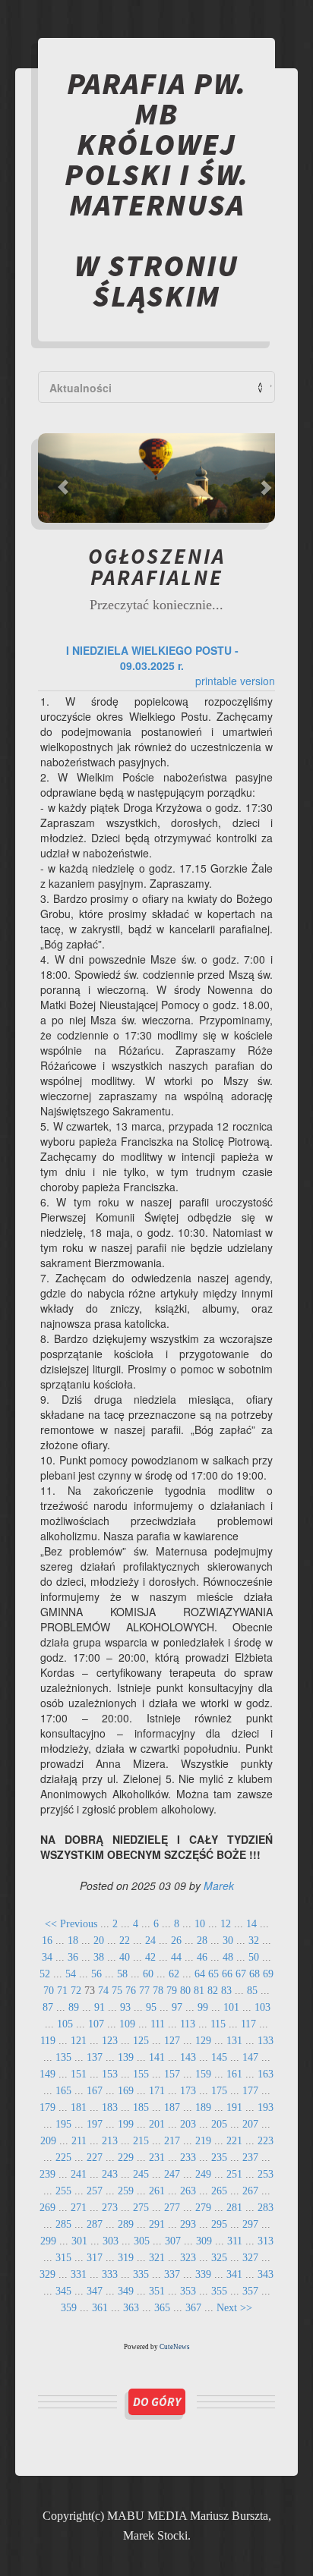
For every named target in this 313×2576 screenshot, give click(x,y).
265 (219, 2191)
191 (234, 2107)
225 (63, 2158)
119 (48, 2041)
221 (234, 2141)
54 (71, 1974)
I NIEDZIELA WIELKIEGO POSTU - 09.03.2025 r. (152, 658)
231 (157, 2158)
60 (148, 1974)
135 (63, 2057)
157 (172, 2074)
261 (157, 2191)
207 (250, 2124)
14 (251, 1924)
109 (127, 2024)
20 (99, 1941)
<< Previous (71, 1924)
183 (110, 2107)
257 (95, 2191)
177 (250, 2091)
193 (266, 2107)
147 (250, 2057)
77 (144, 1991)
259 (126, 2191)
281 (234, 2208)
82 (213, 1991)
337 (172, 2274)
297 (250, 2224)
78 (158, 1991)
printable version (235, 681)
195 (63, 2124)
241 (79, 2174)
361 (100, 2308)
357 (250, 2291)
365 (162, 2308)
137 (95, 2057)
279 (203, 2208)
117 (248, 2024)
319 (126, 2258)
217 (172, 2141)
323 (188, 2258)
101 (231, 2007)
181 (79, 2107)
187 (172, 2107)
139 (126, 2057)
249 (203, 2174)
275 (141, 2208)
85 (252, 1991)
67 (241, 1974)
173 (188, 2091)
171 (157, 2091)
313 (266, 2241)
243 (110, 2174)
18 (73, 1941)
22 (125, 1941)
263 (188, 2191)
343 (266, 2274)
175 (219, 2091)
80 (185, 1991)
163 (266, 2074)
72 (76, 1991)
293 (188, 2224)
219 (203, 2141)
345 (63, 2291)
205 (219, 2124)
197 (95, 2124)
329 (47, 2274)
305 (142, 2241)
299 (48, 2241)
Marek (219, 1886)
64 (200, 1974)
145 (219, 2057)
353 (188, 2291)
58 (122, 1974)
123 (110, 2041)
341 (234, 2274)
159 (203, 2074)
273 (110, 2208)
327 (250, 2258)
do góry (157, 2401)
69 (268, 1974)
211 (79, 2141)
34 (47, 1957)
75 (117, 1991)
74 (103, 1991)
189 (203, 2107)
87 (48, 2007)
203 (188, 2124)
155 (141, 2074)
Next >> (234, 2308)
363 (131, 2308)
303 (111, 2241)
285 (63, 2224)
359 (69, 2308)
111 (158, 2024)
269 (47, 2208)
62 (174, 1974)
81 (199, 1991)
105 (65, 2024)
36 (73, 1957)
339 (203, 2274)
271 (79, 2208)
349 (126, 2291)
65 (213, 1974)
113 (188, 2024)
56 (96, 1974)
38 (99, 1957)
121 (79, 2041)
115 (218, 2024)
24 (150, 1941)
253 (266, 2174)
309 (204, 2241)
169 (126, 2091)
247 (172, 2174)
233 (188, 2158)
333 (110, 2274)
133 (266, 2041)
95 (151, 2007)
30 (228, 1941)
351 (157, 2291)
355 (219, 2291)
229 (126, 2158)
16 (47, 1941)
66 (227, 1974)
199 (126, 2124)
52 (45, 1974)
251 (234, 2174)
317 (95, 2258)
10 (200, 1924)
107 (96, 2024)
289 (126, 2224)
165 (63, 2091)
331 (79, 2274)
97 (177, 2007)
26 (176, 1941)
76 (131, 1991)
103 (262, 2007)
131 (234, 2041)
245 (141, 2174)
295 (219, 2224)
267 (250, 2191)
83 (226, 1991)
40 (125, 1957)
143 (188, 2057)
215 (141, 2141)
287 (95, 2224)
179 (47, 2107)
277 (172, 2208)
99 (203, 2007)
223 (266, 2141)
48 (228, 1957)
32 (254, 1941)
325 (219, 2258)
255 (63, 2191)
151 (79, 2074)
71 (62, 1991)
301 (79, 2241)
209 (48, 2141)
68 (255, 1974)
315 (63, 2258)
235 (219, 2158)
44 (176, 1957)
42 (150, 1957)
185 (141, 2107)
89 (74, 2007)
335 (141, 2274)
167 (95, 2091)
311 (235, 2241)
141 (157, 2057)
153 (110, 2074)
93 (125, 2007)
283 (266, 2208)
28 (202, 1941)
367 (193, 2308)
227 (95, 2158)
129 (203, 2041)
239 (47, 2174)
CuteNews (175, 2347)
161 (234, 2074)
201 (157, 2124)
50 (254, 1957)
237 (250, 2158)
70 (49, 1991)
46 (202, 1957)
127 (172, 2041)
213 (110, 2141)
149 (47, 2074)
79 (172, 1991)
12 (226, 1924)
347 (95, 2291)
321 (157, 2258)
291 (157, 2224)
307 (173, 2241)
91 (100, 2007)
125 (141, 2041)
